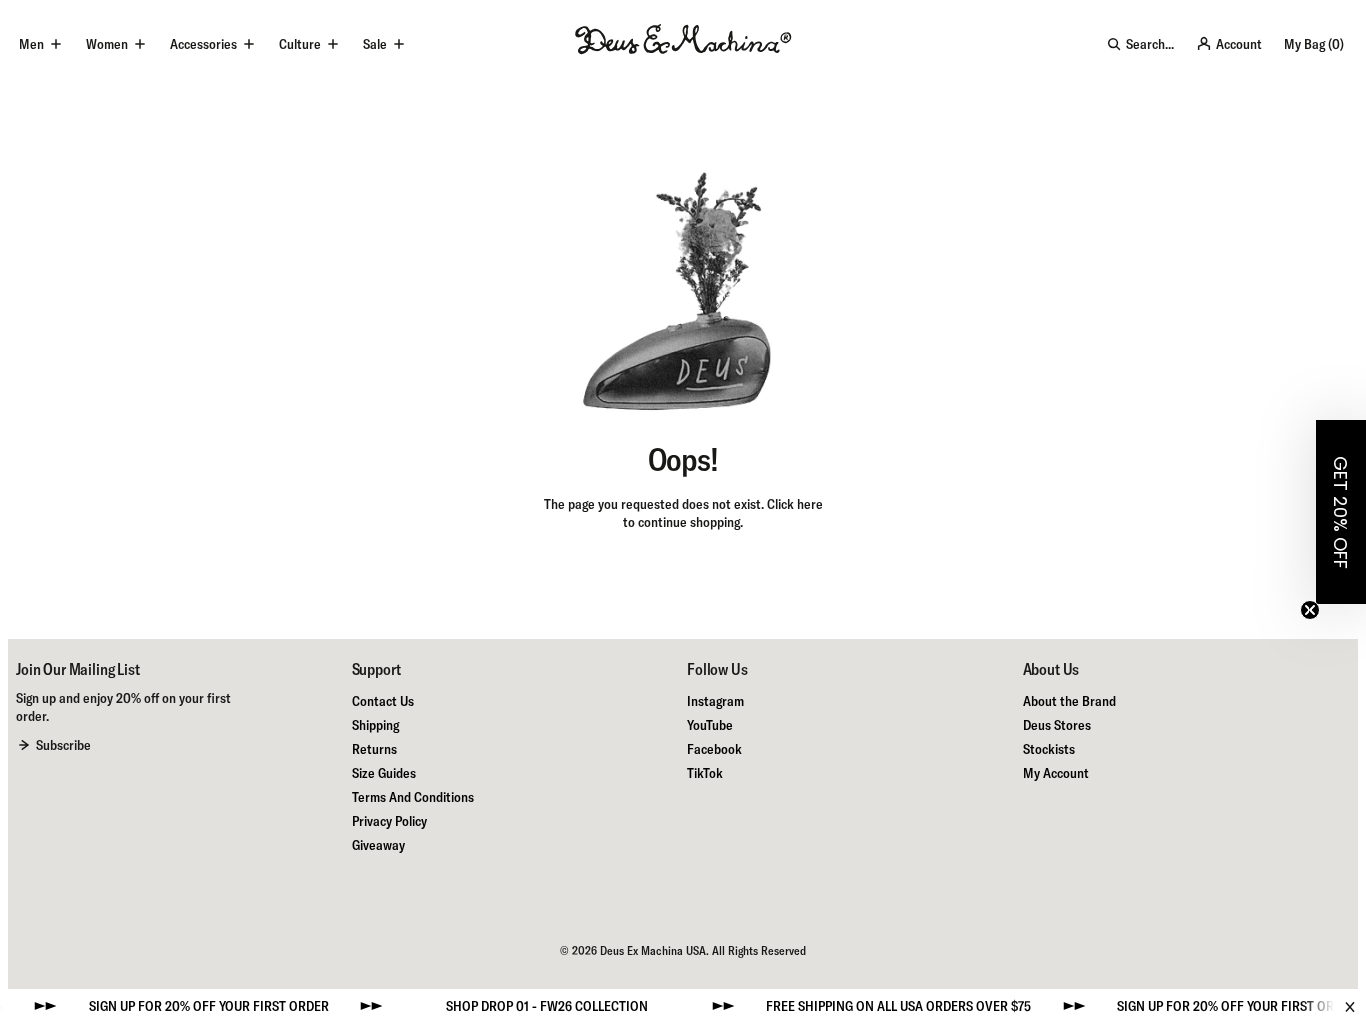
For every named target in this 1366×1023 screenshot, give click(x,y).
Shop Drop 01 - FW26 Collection (528, 1006)
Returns (374, 749)
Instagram (715, 701)
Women (107, 44)
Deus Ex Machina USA (653, 950)
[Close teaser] (1310, 610)
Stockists (1049, 749)
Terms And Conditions (413, 797)
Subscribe (63, 745)
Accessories (203, 44)
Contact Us (383, 701)
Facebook (714, 749)
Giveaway (378, 845)
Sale (375, 44)
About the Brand (1069, 701)
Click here (795, 504)
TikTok (705, 773)
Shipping (375, 725)
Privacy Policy (389, 821)
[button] (1341, 512)
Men (31, 44)
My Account (1056, 773)
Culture (300, 44)
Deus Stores (1057, 725)
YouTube (710, 725)
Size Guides (384, 773)
